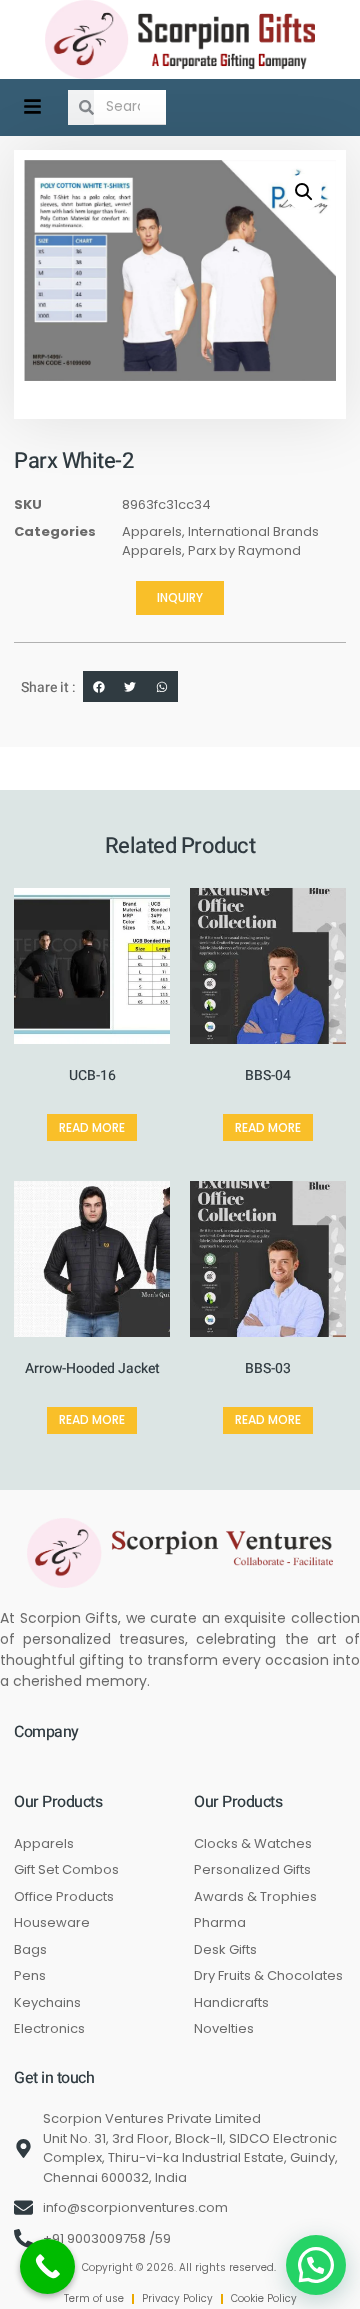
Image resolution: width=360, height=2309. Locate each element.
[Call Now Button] (47, 2266)
